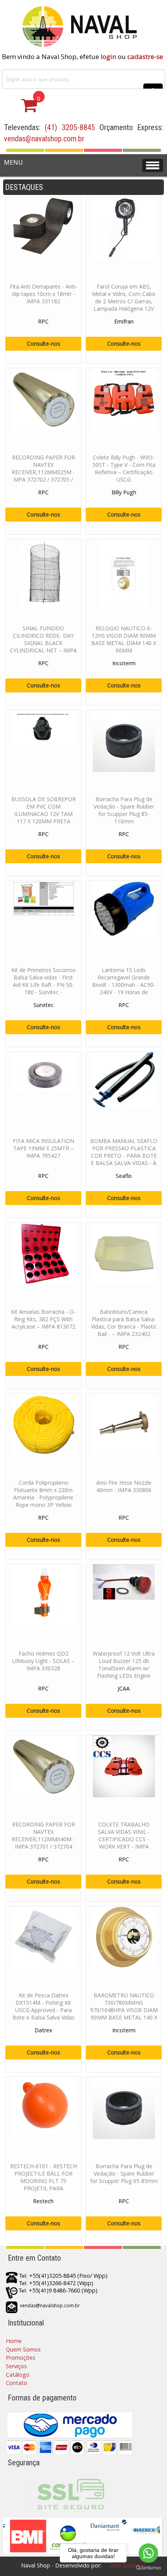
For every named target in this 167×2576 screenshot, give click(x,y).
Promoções (21, 2358)
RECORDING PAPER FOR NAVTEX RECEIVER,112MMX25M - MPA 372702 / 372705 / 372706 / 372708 (43, 472)
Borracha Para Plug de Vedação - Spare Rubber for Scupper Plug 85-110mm (124, 810)
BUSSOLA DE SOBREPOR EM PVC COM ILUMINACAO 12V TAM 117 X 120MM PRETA (43, 810)
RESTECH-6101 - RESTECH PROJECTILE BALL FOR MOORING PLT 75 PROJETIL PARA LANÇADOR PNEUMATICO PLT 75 (43, 2185)
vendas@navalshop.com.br (44, 139)
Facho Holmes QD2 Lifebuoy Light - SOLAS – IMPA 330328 (43, 1661)
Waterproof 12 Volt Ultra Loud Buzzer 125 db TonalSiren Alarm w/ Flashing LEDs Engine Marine (124, 1668)
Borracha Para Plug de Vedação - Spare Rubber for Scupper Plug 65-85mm (124, 2173)
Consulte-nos (43, 344)
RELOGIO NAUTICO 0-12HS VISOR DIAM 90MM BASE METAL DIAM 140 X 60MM (124, 639)
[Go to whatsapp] (148, 2553)
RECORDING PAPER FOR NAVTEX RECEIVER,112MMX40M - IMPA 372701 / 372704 (43, 1835)
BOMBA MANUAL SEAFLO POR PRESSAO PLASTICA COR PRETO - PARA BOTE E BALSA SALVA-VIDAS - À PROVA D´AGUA (124, 1156)
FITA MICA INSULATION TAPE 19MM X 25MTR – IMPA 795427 (43, 1148)
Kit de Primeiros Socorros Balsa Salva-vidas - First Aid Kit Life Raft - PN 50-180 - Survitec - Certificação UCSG (43, 985)
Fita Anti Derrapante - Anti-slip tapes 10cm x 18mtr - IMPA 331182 (43, 294)
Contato (17, 2383)
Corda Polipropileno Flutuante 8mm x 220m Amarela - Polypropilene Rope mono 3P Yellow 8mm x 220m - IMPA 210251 (43, 1501)
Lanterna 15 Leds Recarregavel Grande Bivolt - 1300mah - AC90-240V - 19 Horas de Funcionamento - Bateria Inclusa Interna (124, 988)
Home (14, 2341)
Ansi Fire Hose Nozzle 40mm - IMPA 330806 (124, 1486)
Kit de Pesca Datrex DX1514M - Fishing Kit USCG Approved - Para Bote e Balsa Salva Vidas (43, 2006)
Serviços (16, 2366)
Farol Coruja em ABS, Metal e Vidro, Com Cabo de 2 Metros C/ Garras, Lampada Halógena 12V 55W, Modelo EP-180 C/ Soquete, (124, 305)
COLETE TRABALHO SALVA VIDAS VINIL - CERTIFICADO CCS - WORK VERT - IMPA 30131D (124, 1839)
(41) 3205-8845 (70, 127)
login (108, 57)
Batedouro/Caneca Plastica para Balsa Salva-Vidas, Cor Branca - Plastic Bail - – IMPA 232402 (124, 1323)
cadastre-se (145, 57)
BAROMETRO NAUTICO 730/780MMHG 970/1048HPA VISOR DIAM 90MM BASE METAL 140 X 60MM (124, 2010)
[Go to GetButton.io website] (148, 2568)
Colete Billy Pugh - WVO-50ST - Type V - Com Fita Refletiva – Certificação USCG (124, 468)
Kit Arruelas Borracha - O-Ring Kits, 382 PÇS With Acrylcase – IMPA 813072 (43, 1319)
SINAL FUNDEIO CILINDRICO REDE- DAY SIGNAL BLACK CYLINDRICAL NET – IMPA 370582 (43, 643)
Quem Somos (23, 2349)
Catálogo (18, 2375)
